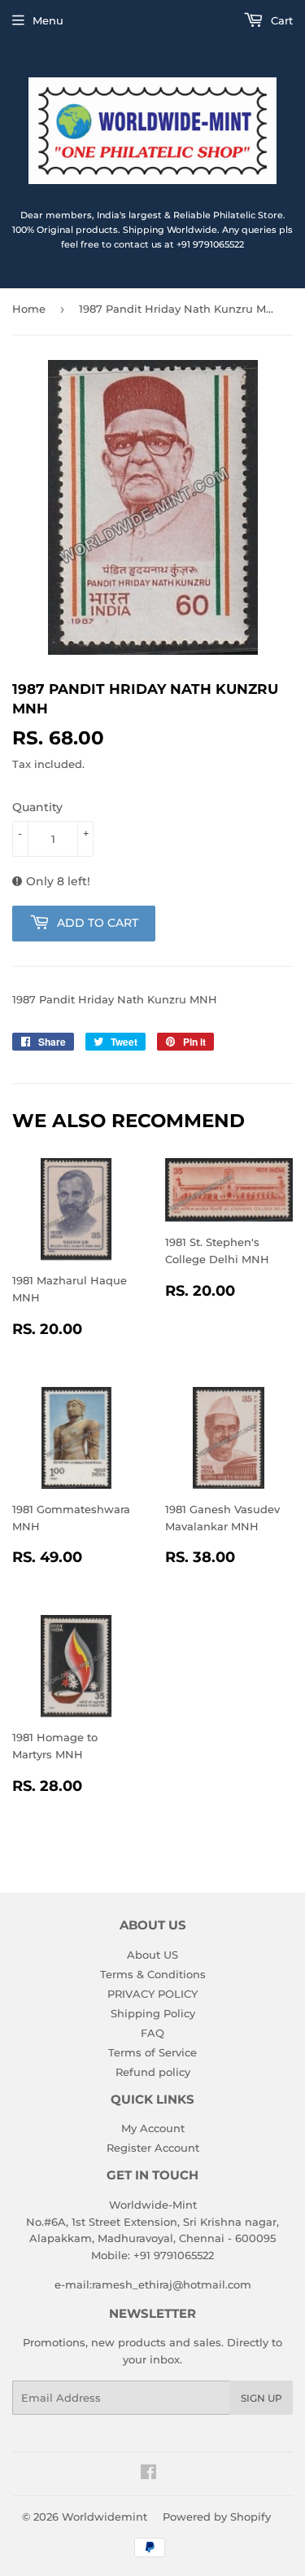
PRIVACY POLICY (152, 1994)
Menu (48, 20)
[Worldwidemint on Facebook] (148, 2474)
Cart (280, 20)
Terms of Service (152, 2052)
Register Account (153, 2148)
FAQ (152, 2033)
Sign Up (261, 2398)
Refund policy (153, 2072)
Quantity (37, 807)
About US (152, 1955)
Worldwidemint (105, 2517)
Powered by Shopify (217, 2517)
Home (29, 309)
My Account (153, 2128)
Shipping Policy (153, 2013)
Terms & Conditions (153, 1974)
